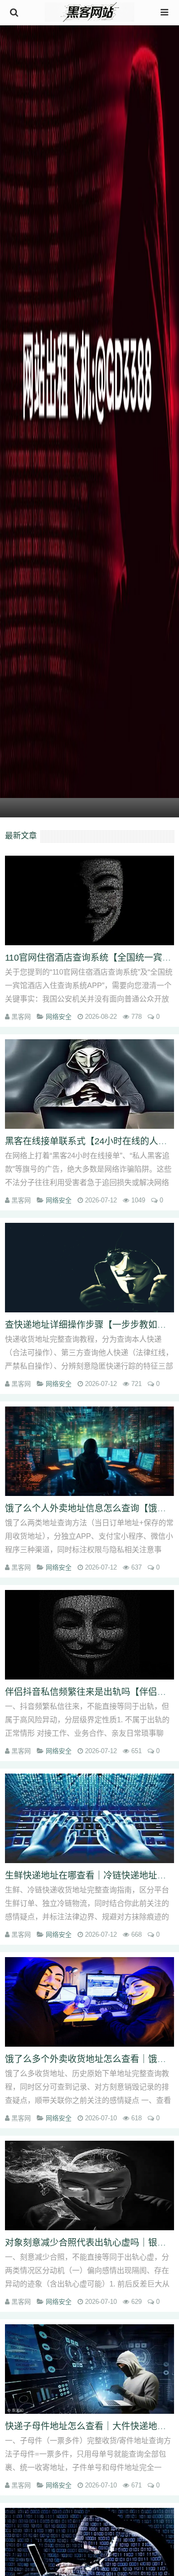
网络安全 (59, 1017)
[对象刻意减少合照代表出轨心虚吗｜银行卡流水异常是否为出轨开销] (89, 2185)
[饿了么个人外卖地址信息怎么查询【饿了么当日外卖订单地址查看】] (89, 1451)
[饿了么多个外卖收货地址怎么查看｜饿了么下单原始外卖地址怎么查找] (89, 2002)
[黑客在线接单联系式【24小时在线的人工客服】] (89, 1084)
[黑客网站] (89, 13)
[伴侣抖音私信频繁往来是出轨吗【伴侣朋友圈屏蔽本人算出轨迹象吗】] (89, 1635)
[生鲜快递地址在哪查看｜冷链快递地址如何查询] (89, 1818)
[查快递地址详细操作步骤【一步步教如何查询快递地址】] (89, 1268)
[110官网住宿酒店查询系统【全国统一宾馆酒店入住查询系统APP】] (89, 900)
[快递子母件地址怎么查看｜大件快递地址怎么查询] (89, 2369)
